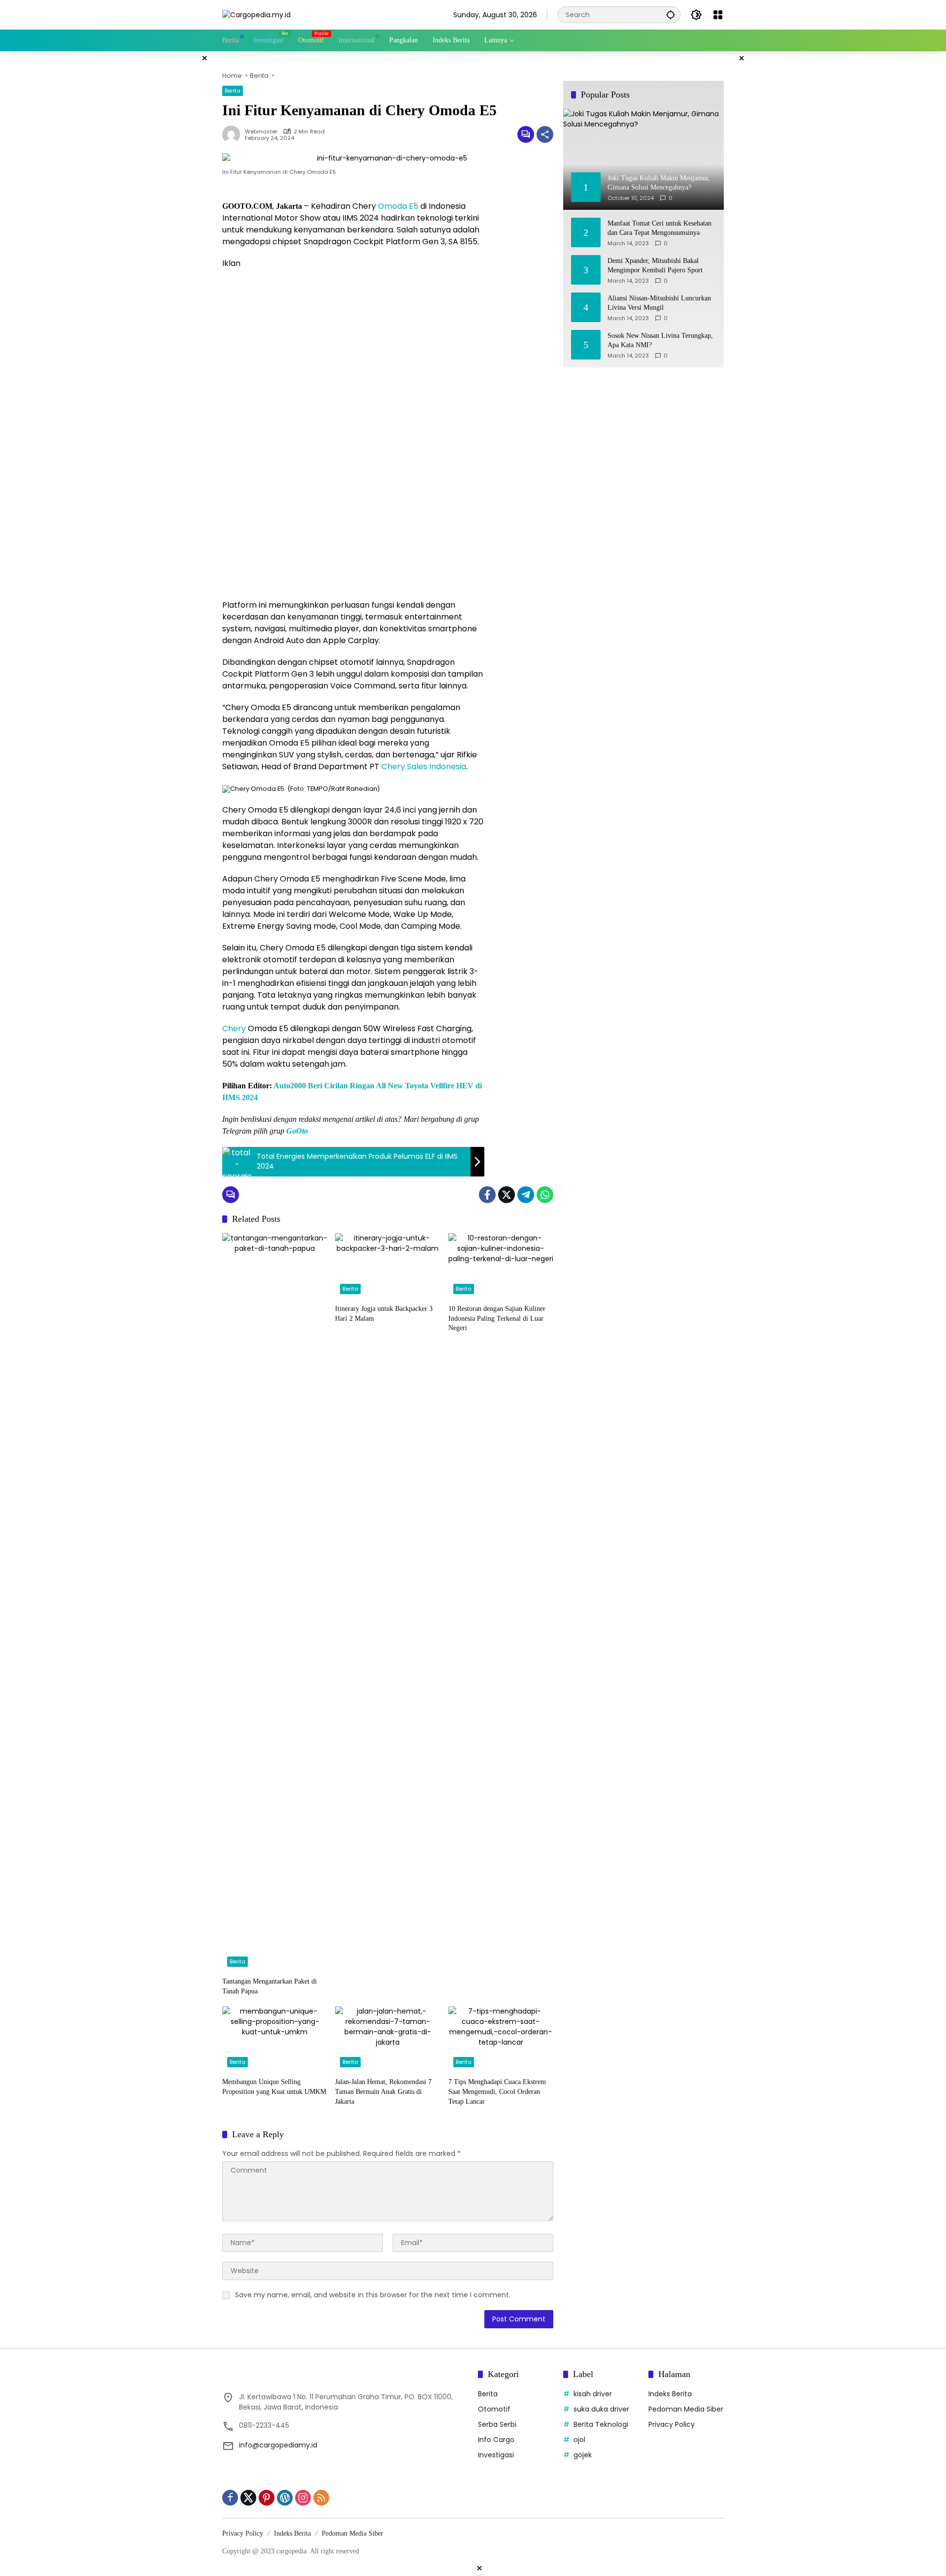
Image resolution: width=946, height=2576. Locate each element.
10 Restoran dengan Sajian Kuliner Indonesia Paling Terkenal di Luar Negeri (497, 1318)
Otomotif (494, 2409)
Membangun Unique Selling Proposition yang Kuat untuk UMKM (274, 2087)
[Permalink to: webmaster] (234, 134)
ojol (579, 2440)
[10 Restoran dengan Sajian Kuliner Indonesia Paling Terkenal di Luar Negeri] (501, 1266)
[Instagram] (303, 2498)
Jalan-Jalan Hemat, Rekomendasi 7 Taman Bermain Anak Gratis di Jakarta (383, 2091)
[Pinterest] (267, 2498)
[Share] (545, 134)
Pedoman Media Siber (686, 2409)
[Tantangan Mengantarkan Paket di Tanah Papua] (275, 1602)
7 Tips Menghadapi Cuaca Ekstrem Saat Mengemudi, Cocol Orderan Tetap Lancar (497, 2091)
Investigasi (496, 2455)
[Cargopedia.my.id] (256, 14)
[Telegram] (526, 1195)
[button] (671, 15)
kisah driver (593, 2394)
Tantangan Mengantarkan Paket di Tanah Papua (270, 1986)
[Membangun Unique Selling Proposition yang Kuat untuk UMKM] (275, 2039)
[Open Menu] (718, 15)
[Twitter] (507, 1195)
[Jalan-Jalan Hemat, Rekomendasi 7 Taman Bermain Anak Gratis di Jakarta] (388, 2039)
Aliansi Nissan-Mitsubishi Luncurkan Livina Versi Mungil (659, 303)
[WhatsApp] (545, 1195)
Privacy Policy (672, 2424)
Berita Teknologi (601, 2424)
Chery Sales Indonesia (424, 766)
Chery (234, 1028)
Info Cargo (496, 2440)
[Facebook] (487, 1195)
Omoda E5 (398, 206)
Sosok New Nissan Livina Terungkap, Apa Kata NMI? (660, 340)
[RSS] (321, 2498)
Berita (233, 91)
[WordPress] (285, 2498)
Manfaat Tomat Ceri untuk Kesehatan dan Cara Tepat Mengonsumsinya (659, 228)
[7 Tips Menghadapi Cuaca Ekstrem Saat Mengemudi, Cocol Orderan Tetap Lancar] (501, 2039)
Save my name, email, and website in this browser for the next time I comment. (373, 2295)
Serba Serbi (497, 2424)
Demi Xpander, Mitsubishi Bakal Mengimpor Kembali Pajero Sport (655, 265)
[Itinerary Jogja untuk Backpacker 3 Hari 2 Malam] (388, 1266)
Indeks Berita (670, 2394)
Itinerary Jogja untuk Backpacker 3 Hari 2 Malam (384, 1314)
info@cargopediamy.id (278, 2445)
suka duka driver (601, 2409)
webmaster (261, 132)
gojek (583, 2455)
